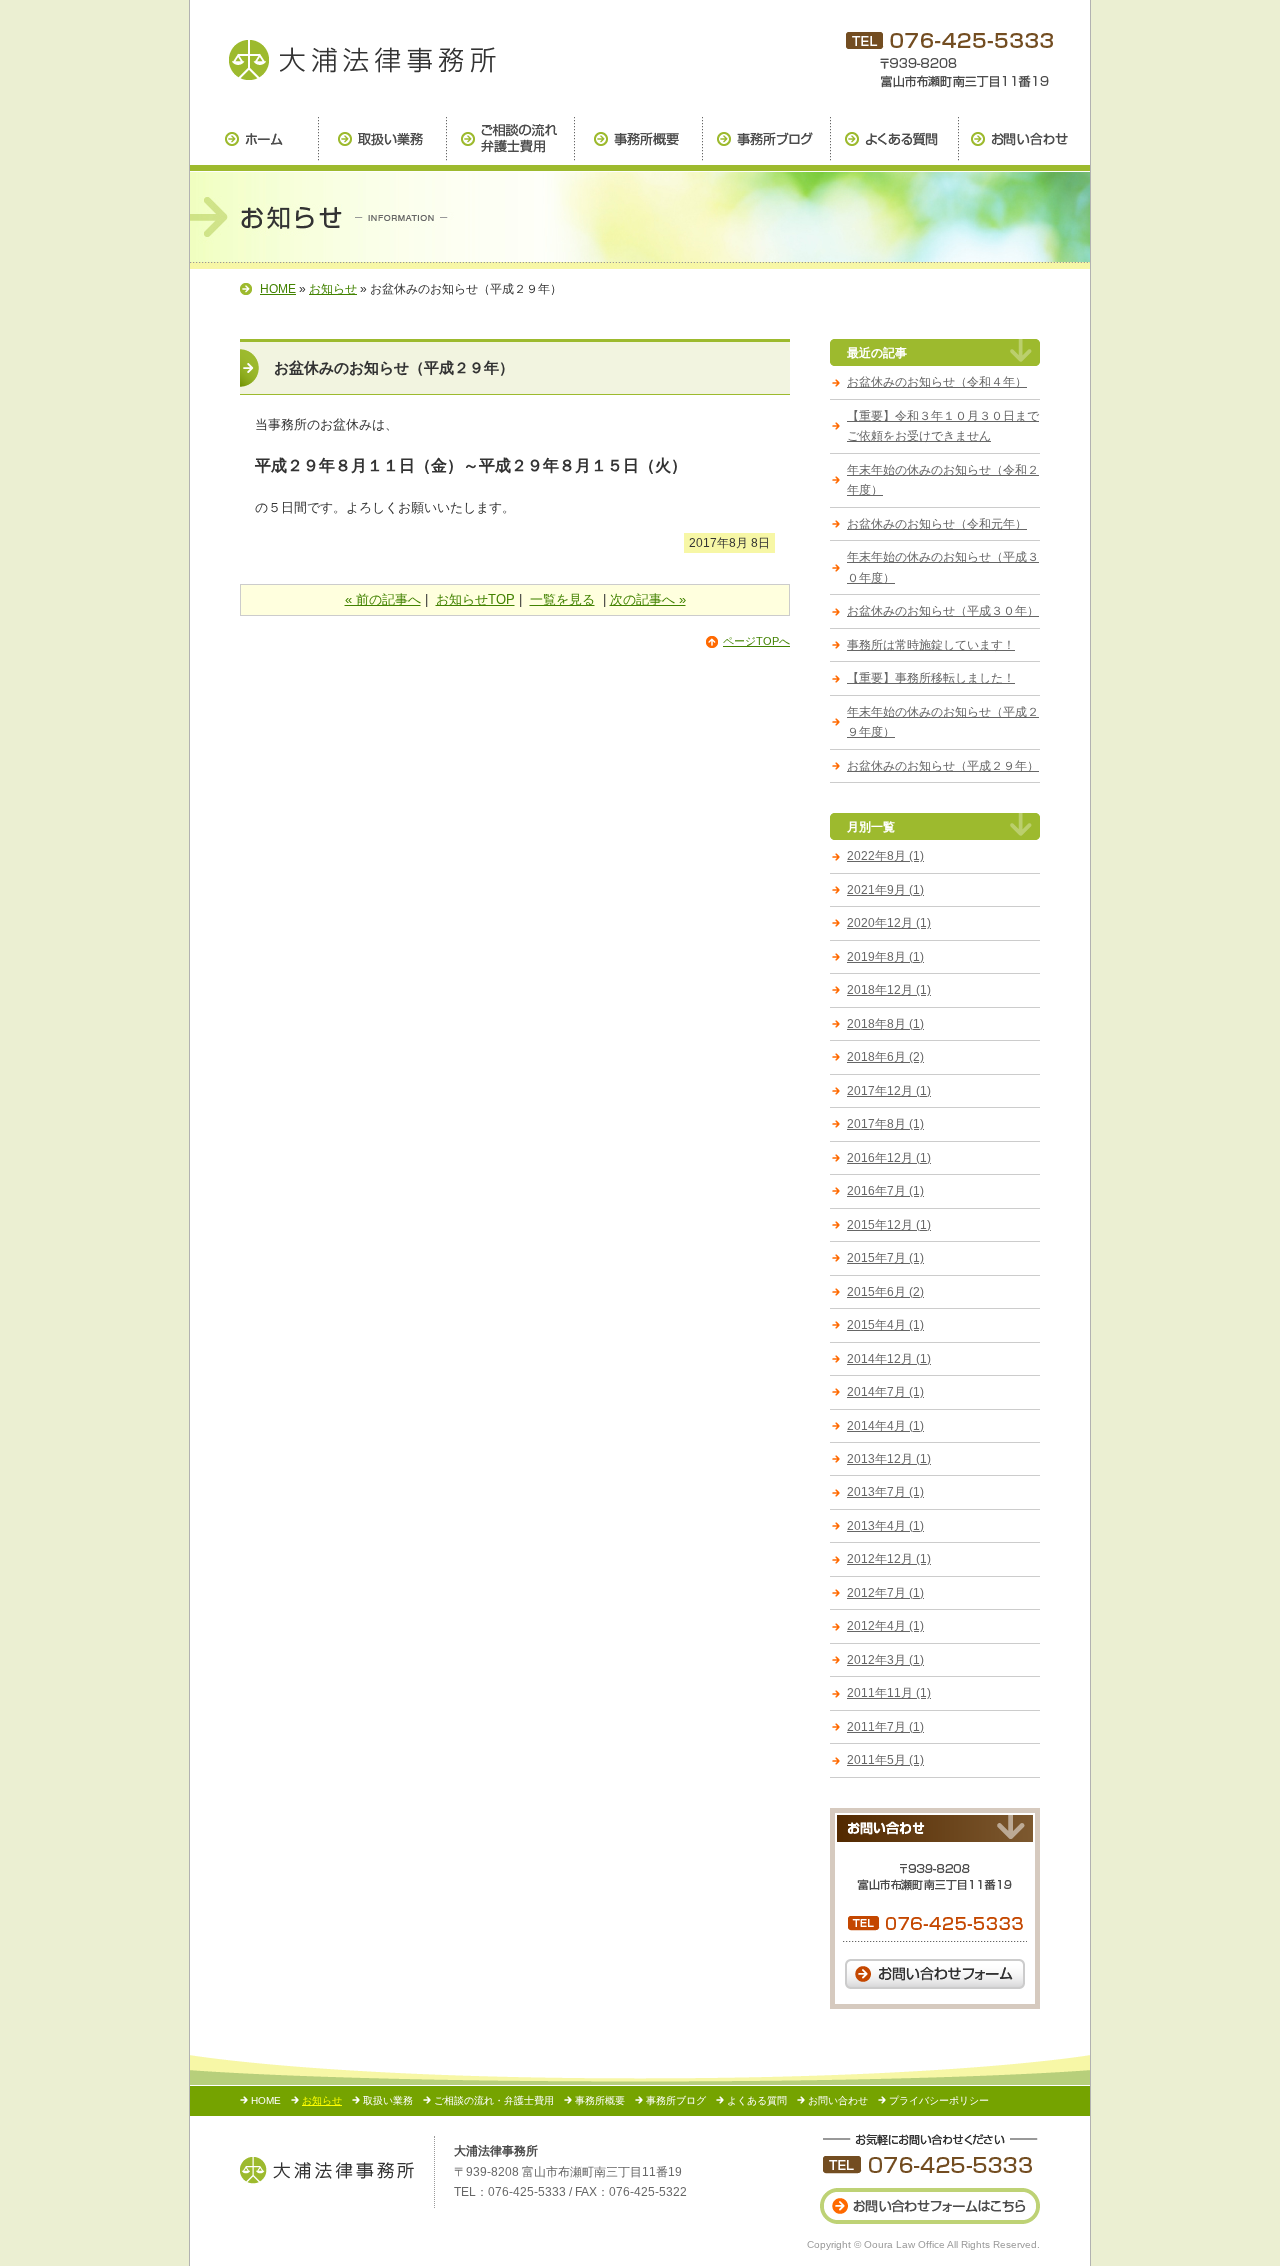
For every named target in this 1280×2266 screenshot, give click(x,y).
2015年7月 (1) (885, 1258)
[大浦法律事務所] (327, 2170)
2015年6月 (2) (885, 1292)
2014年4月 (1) (885, 1426)
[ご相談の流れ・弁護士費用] (510, 144)
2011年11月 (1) (889, 1693)
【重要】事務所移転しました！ (931, 678)
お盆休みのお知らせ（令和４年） (937, 382)
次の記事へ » (648, 599)
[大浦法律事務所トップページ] (254, 144)
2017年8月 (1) (885, 1124)
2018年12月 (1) (889, 990)
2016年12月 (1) (889, 1158)
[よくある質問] (894, 144)
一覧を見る (562, 599)
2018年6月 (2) (885, 1057)
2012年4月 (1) (885, 1626)
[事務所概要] (638, 144)
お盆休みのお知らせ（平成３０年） (943, 611)
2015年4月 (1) (885, 1325)
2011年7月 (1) (885, 1727)
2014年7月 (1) (885, 1392)
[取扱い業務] (382, 144)
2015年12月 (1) (889, 1225)
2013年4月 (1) (885, 1526)
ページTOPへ (756, 641)
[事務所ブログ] (766, 144)
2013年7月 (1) (885, 1492)
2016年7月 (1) (885, 1191)
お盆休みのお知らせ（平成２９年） (943, 766)
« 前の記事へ (383, 599)
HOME (278, 289)
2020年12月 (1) (889, 923)
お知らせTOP (475, 599)
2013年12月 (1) (889, 1459)
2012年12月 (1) (889, 1559)
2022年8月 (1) (885, 856)
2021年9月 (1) (885, 890)
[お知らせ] (360, 58)
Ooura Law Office (904, 2244)
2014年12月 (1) (889, 1359)
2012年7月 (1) (885, 1593)
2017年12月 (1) (889, 1091)
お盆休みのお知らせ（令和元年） (937, 524)
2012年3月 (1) (885, 1660)
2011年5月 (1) (885, 1760)
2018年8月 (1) (885, 1024)
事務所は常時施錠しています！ (931, 645)
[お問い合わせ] (1024, 144)
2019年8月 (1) (885, 957)
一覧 (883, 827)
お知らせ (333, 289)
